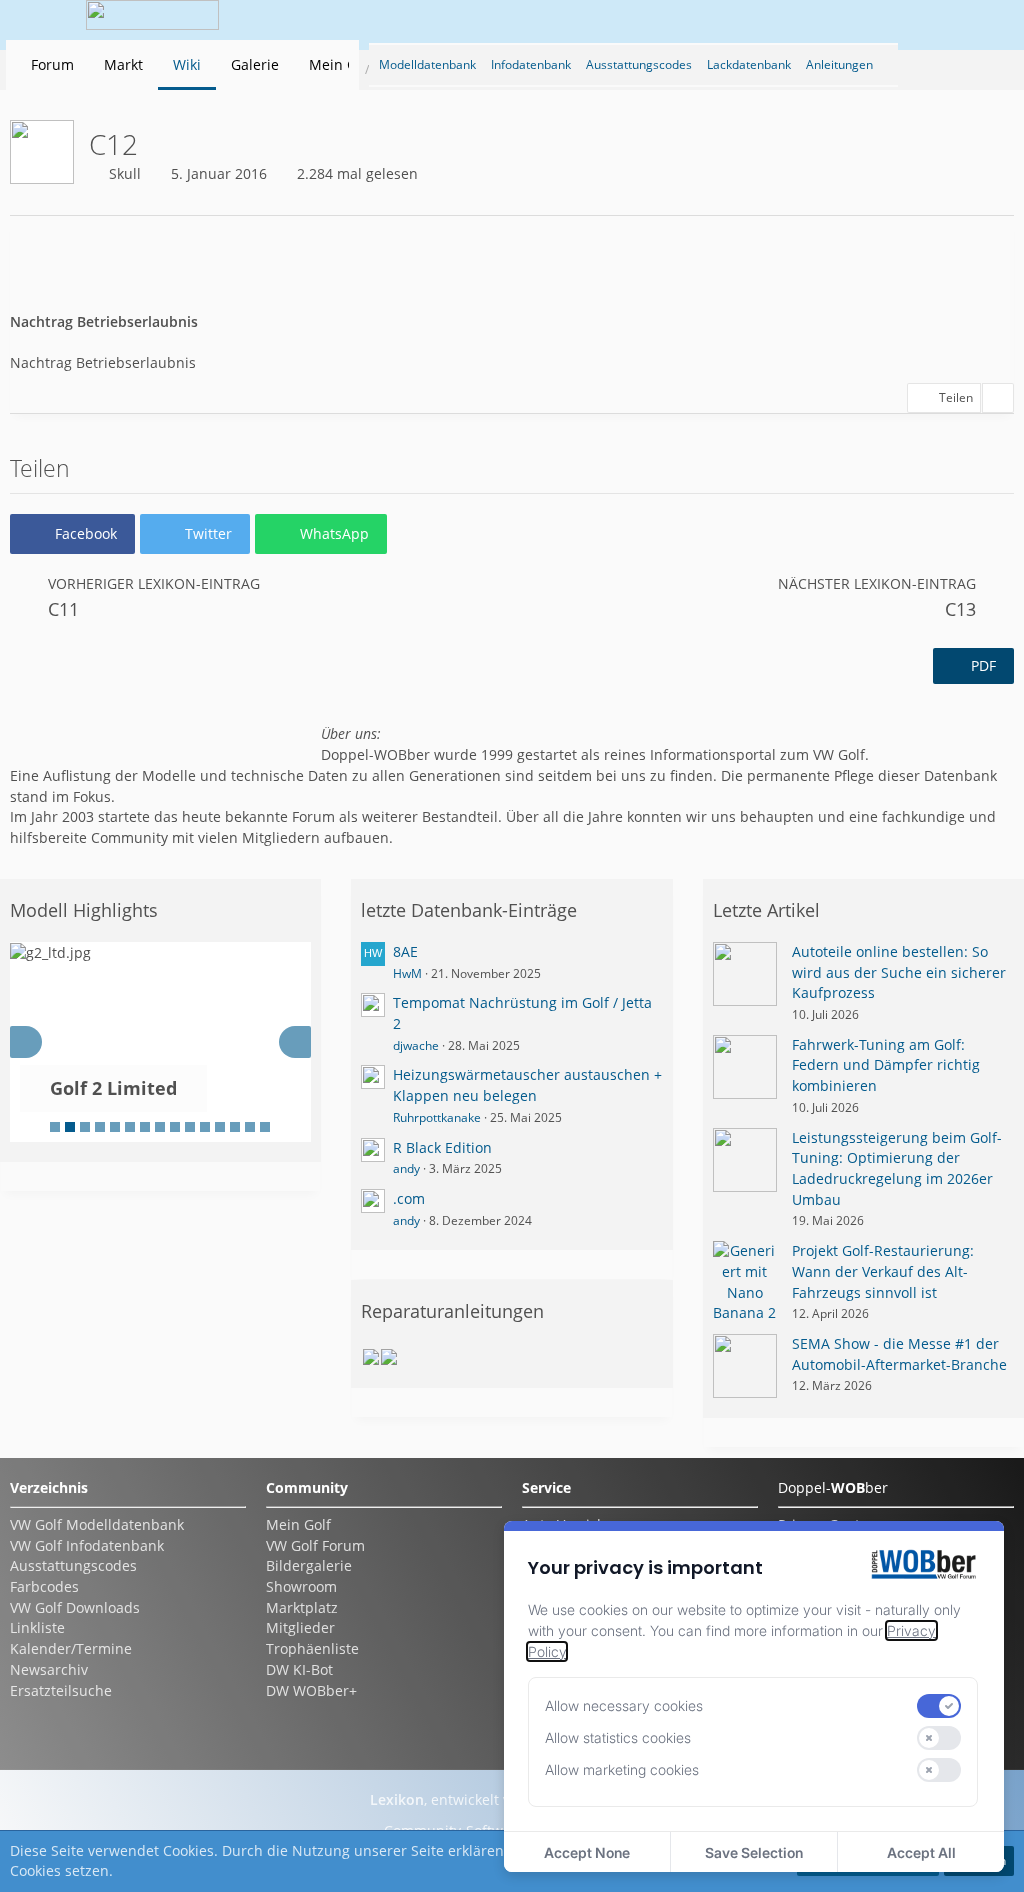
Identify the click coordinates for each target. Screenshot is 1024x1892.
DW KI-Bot (299, 1669)
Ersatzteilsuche (61, 1690)
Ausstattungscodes (73, 1565)
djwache (416, 1045)
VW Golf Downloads (75, 1607)
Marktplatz (302, 1607)
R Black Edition (442, 1147)
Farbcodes (44, 1586)
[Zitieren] (998, 398)
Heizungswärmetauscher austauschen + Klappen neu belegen (527, 1085)
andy (406, 1168)
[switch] (939, 1706)
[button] (389, 20)
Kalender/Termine (71, 1648)
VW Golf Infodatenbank (87, 1545)
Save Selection (754, 1852)
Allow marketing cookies (622, 1769)
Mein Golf (298, 1524)
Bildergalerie (309, 1565)
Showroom (301, 1586)
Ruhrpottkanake (437, 1117)
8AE (405, 951)
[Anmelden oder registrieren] (928, 20)
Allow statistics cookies (618, 1737)
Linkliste (37, 1627)
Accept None (587, 1852)
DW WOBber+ (311, 1690)
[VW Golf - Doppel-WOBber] (153, 20)
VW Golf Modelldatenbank (97, 1524)
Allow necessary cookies (624, 1705)
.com (409, 1198)
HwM (407, 973)
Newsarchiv (49, 1669)
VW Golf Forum (315, 1545)
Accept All (921, 1852)
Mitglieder (300, 1627)
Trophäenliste (312, 1648)
